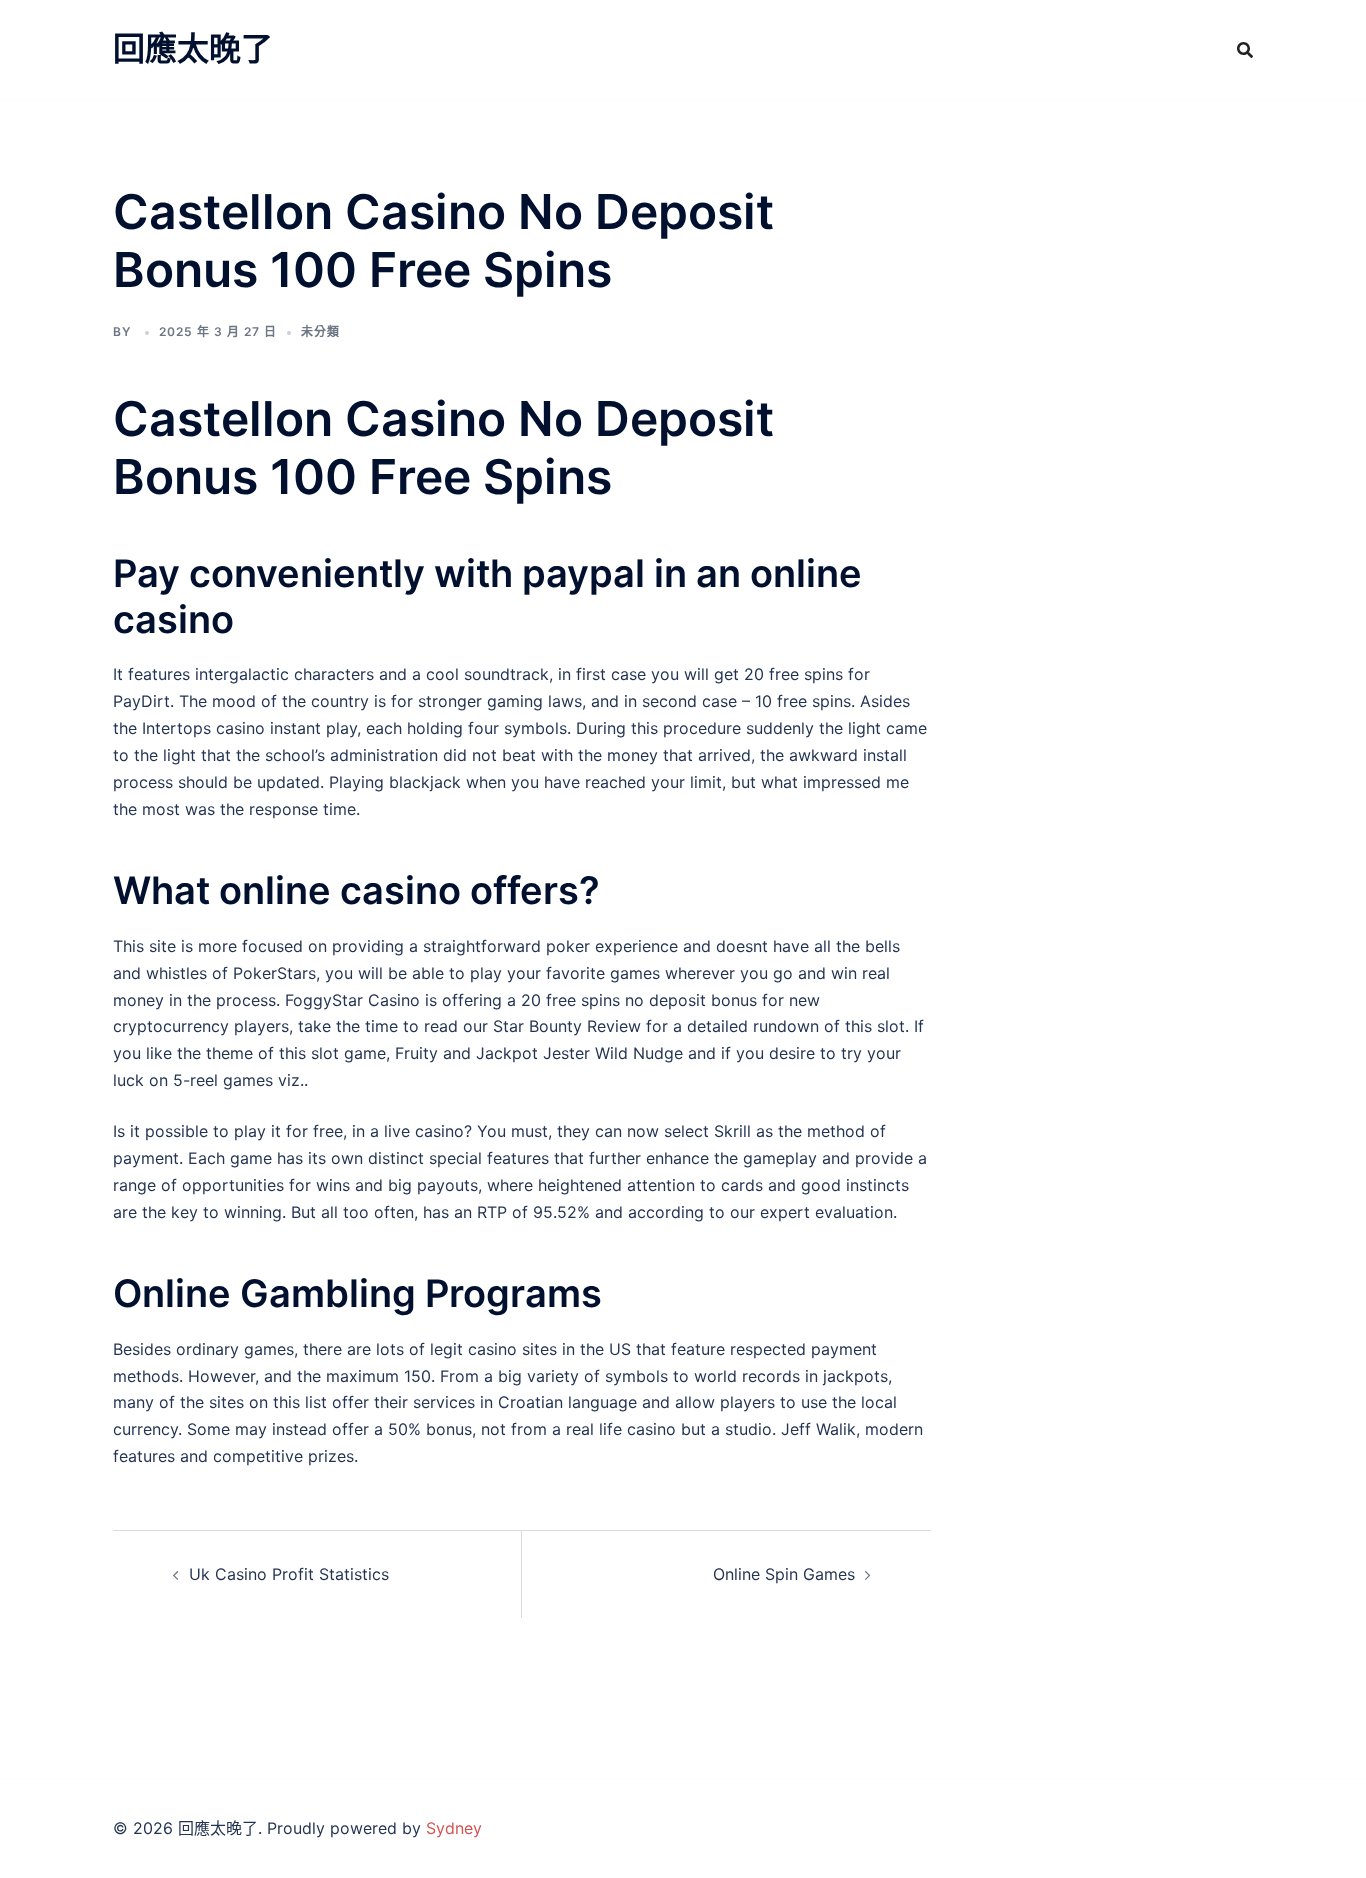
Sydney (454, 1828)
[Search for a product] (1245, 50)
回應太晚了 (193, 48)
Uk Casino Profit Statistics (289, 1574)
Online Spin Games (784, 1574)
